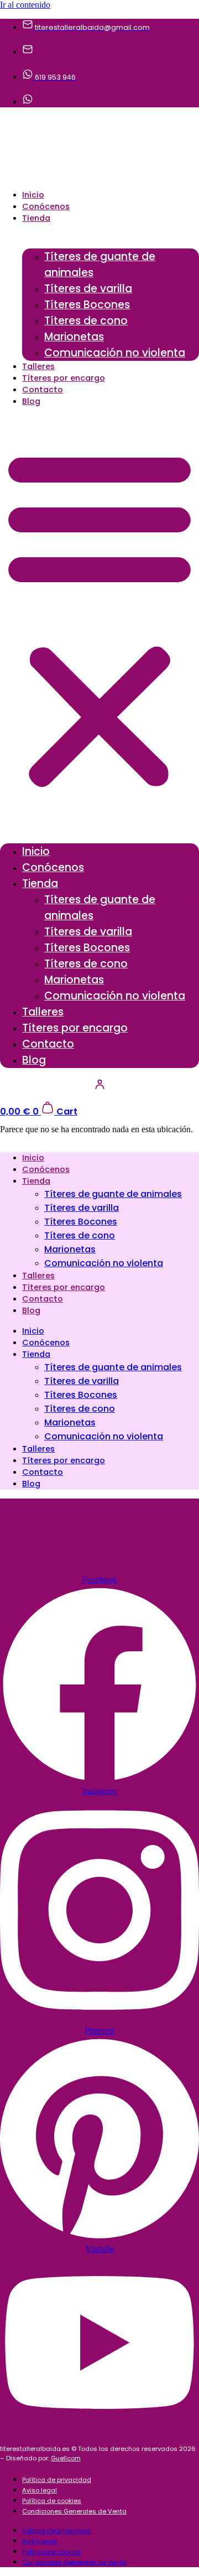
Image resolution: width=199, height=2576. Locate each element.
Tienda (36, 218)
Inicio (33, 195)
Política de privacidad (57, 2480)
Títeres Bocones (87, 305)
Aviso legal (40, 2490)
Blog (31, 401)
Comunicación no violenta (115, 353)
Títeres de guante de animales (100, 265)
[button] (99, 618)
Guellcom (66, 2458)
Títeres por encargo (64, 378)
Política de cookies (52, 2501)
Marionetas (74, 337)
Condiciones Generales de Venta (74, 2511)
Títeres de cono (86, 321)
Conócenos (46, 206)
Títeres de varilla (88, 289)
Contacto (43, 390)
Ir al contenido (25, 5)
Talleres (38, 366)
